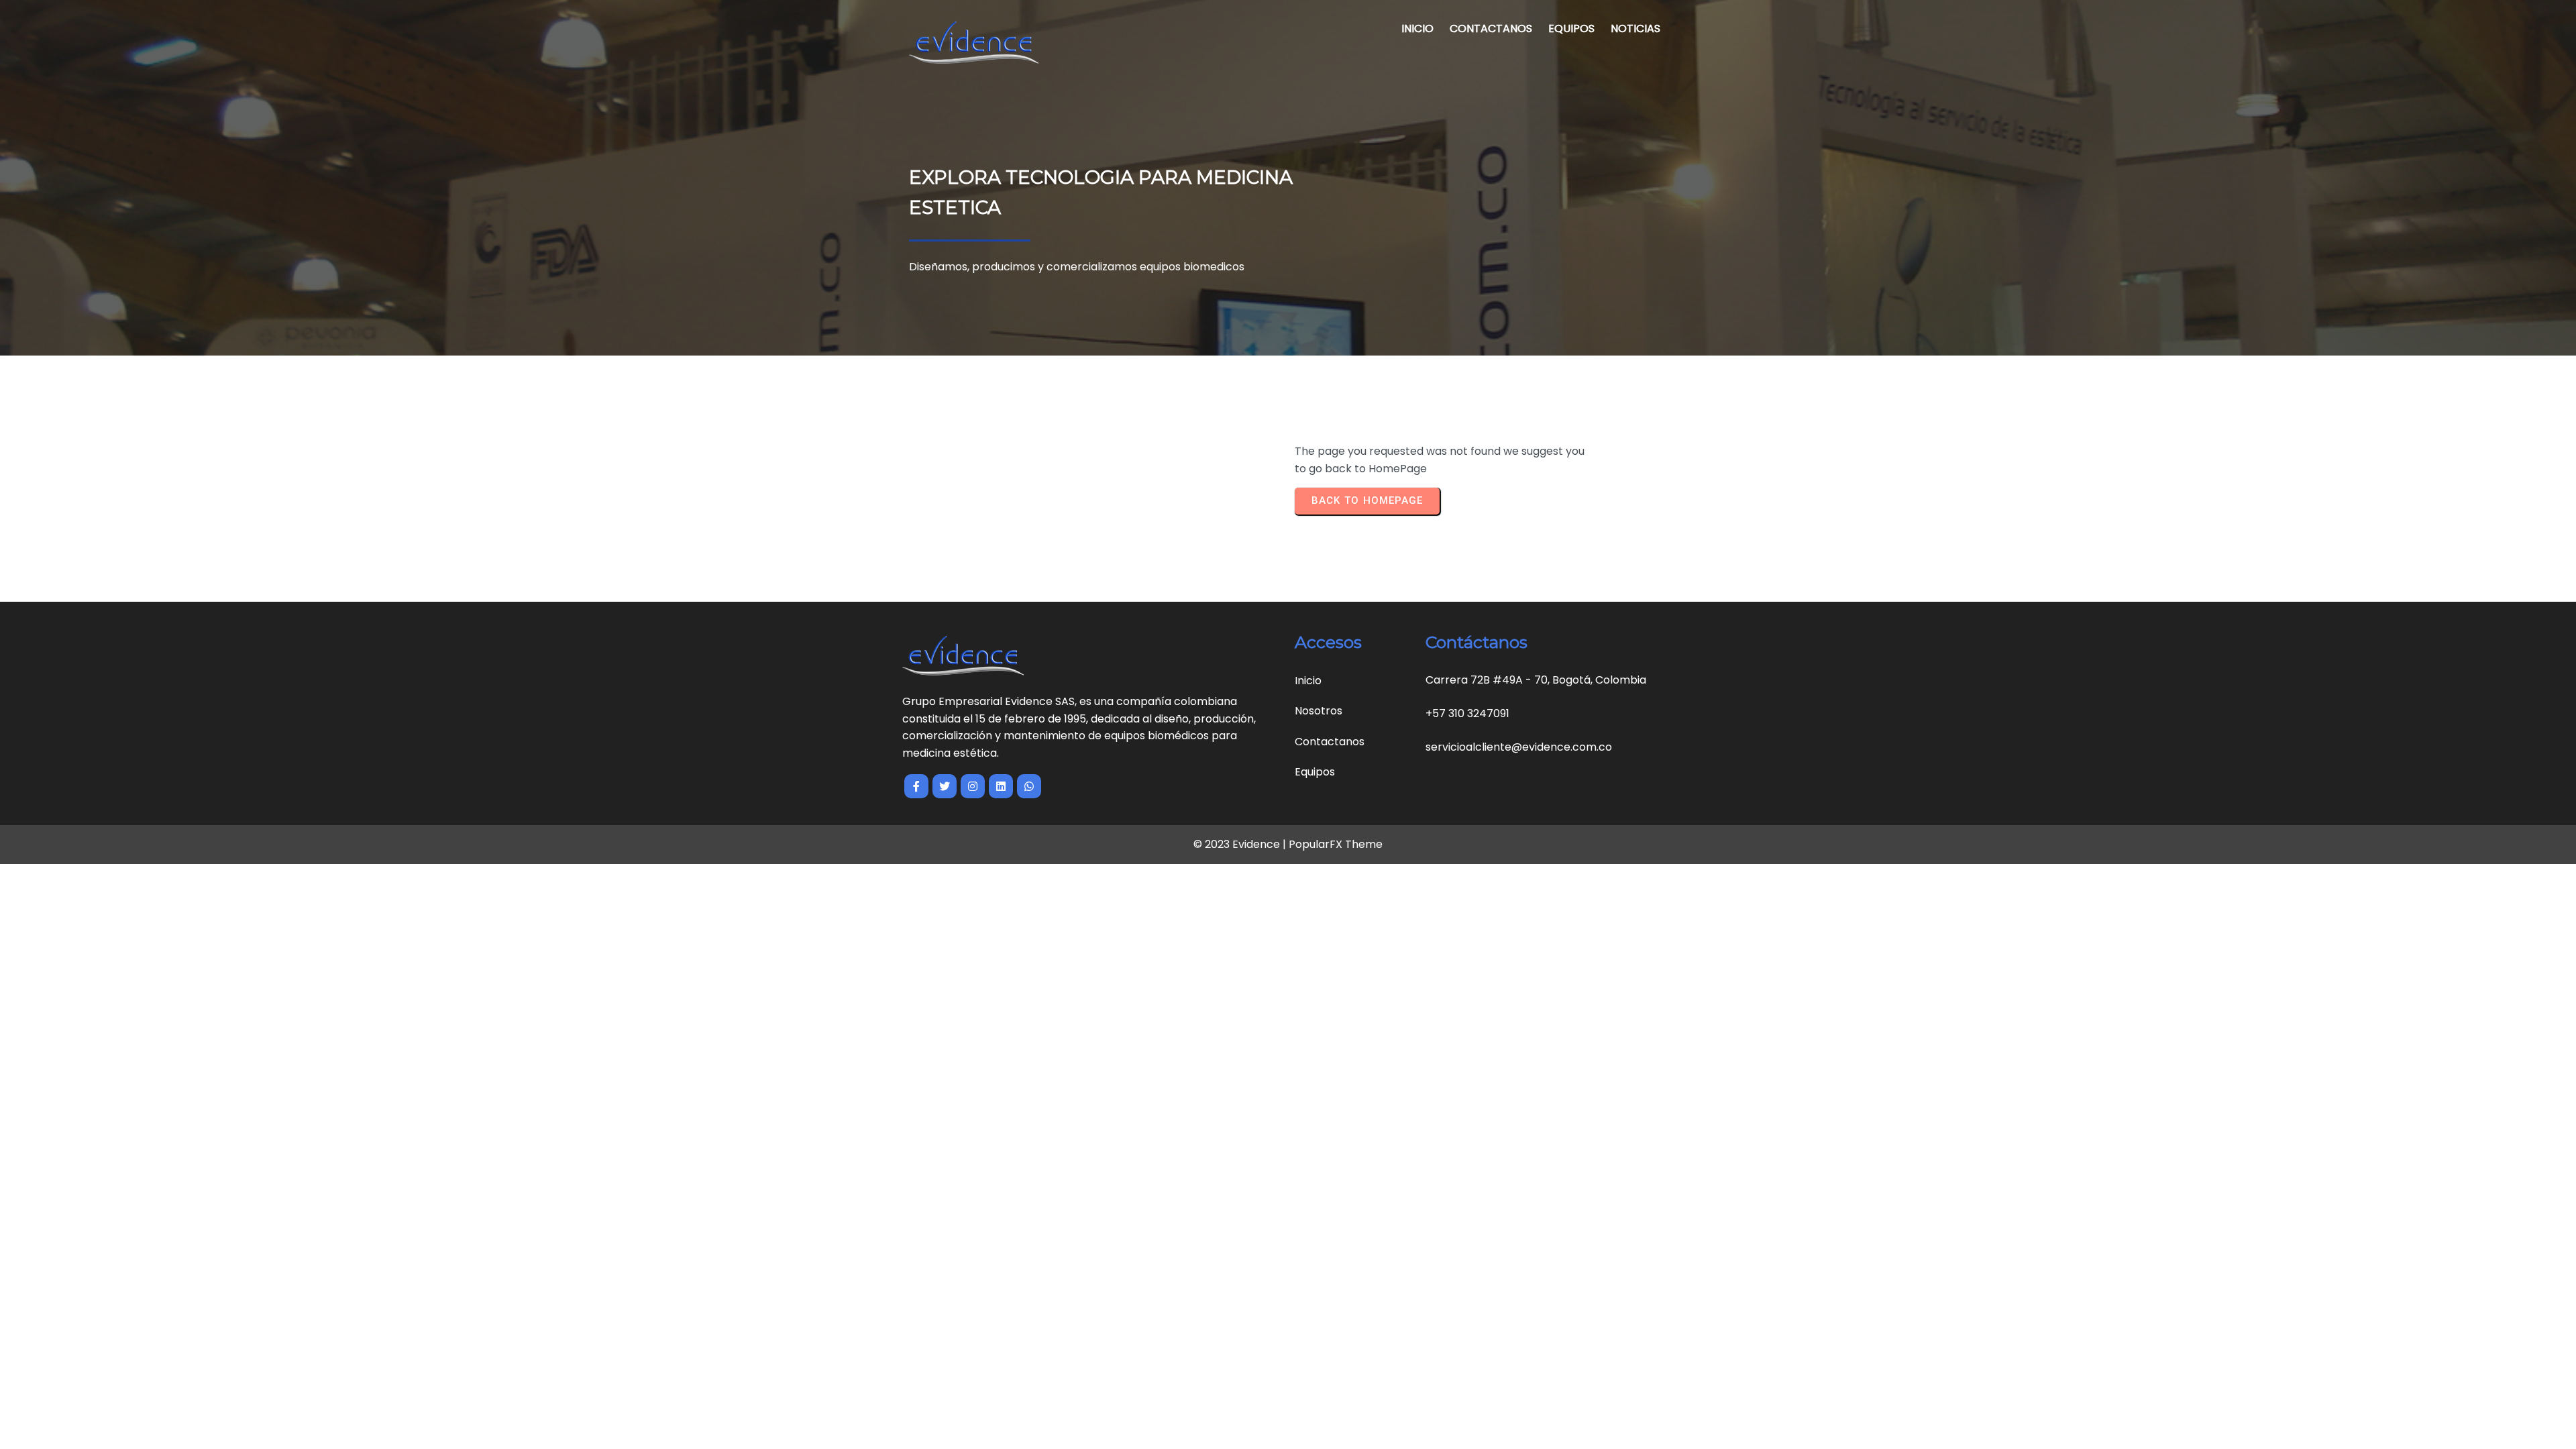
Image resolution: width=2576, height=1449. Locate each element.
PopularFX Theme (1336, 844)
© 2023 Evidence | (1241, 844)
